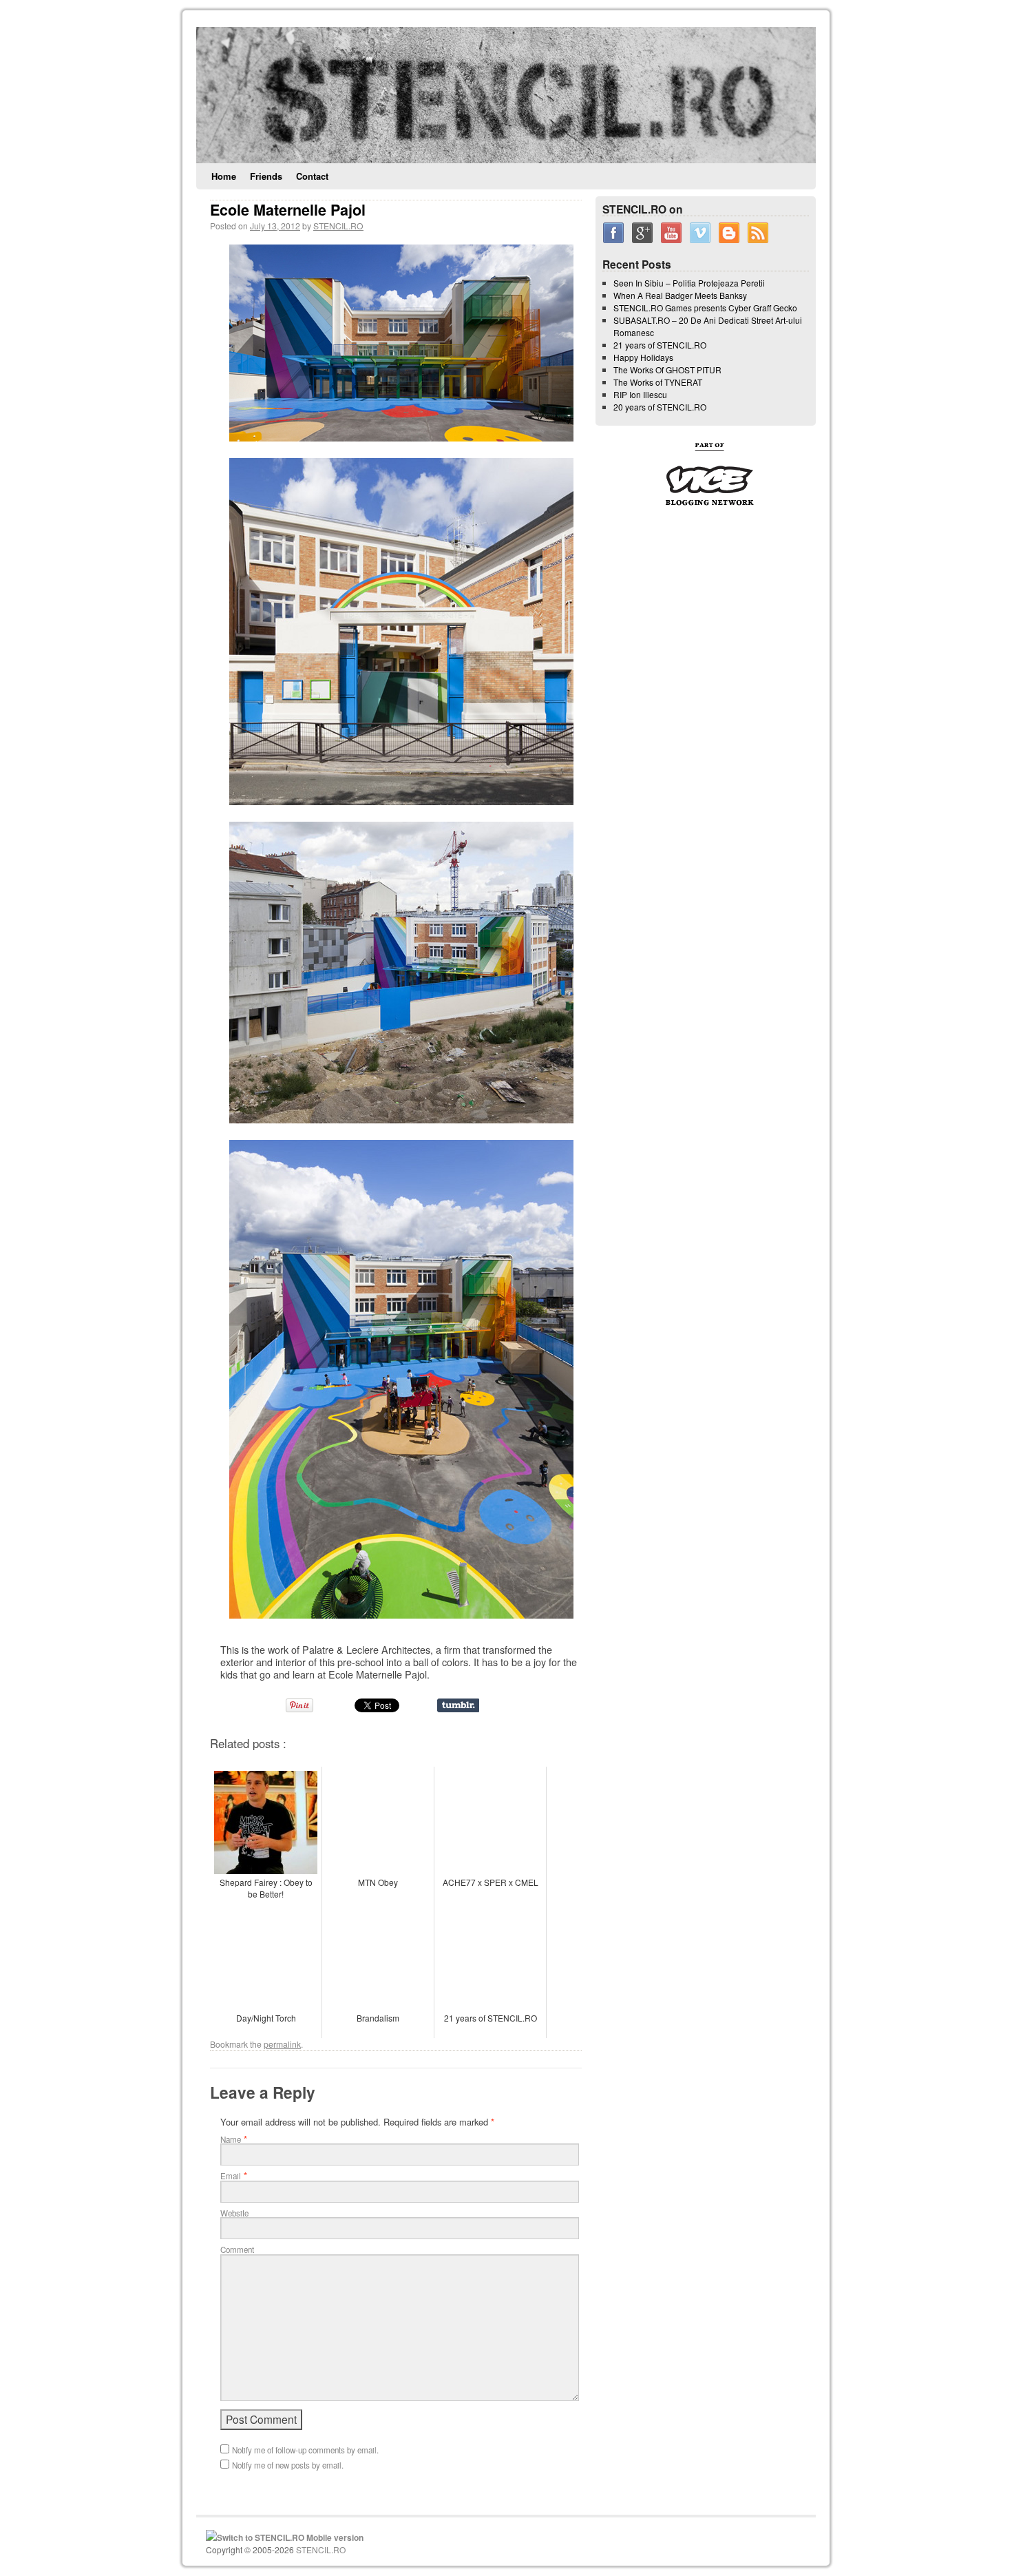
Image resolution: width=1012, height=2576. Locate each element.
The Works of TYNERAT (658, 382)
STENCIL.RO (338, 226)
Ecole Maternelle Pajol (288, 210)
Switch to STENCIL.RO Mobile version (290, 2537)
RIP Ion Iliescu (640, 394)
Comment (237, 2250)
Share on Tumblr (458, 1705)
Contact (312, 176)
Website (234, 2213)
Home (224, 176)
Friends (266, 176)
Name (231, 2139)
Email (231, 2176)
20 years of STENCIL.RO (660, 407)
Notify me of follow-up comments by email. (305, 2450)
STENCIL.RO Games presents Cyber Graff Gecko (705, 308)
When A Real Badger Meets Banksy (680, 295)
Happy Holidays (643, 357)
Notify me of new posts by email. (288, 2465)
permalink (282, 2044)
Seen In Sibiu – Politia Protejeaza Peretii (689, 283)
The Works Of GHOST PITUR (667, 370)
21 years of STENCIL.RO (660, 345)
